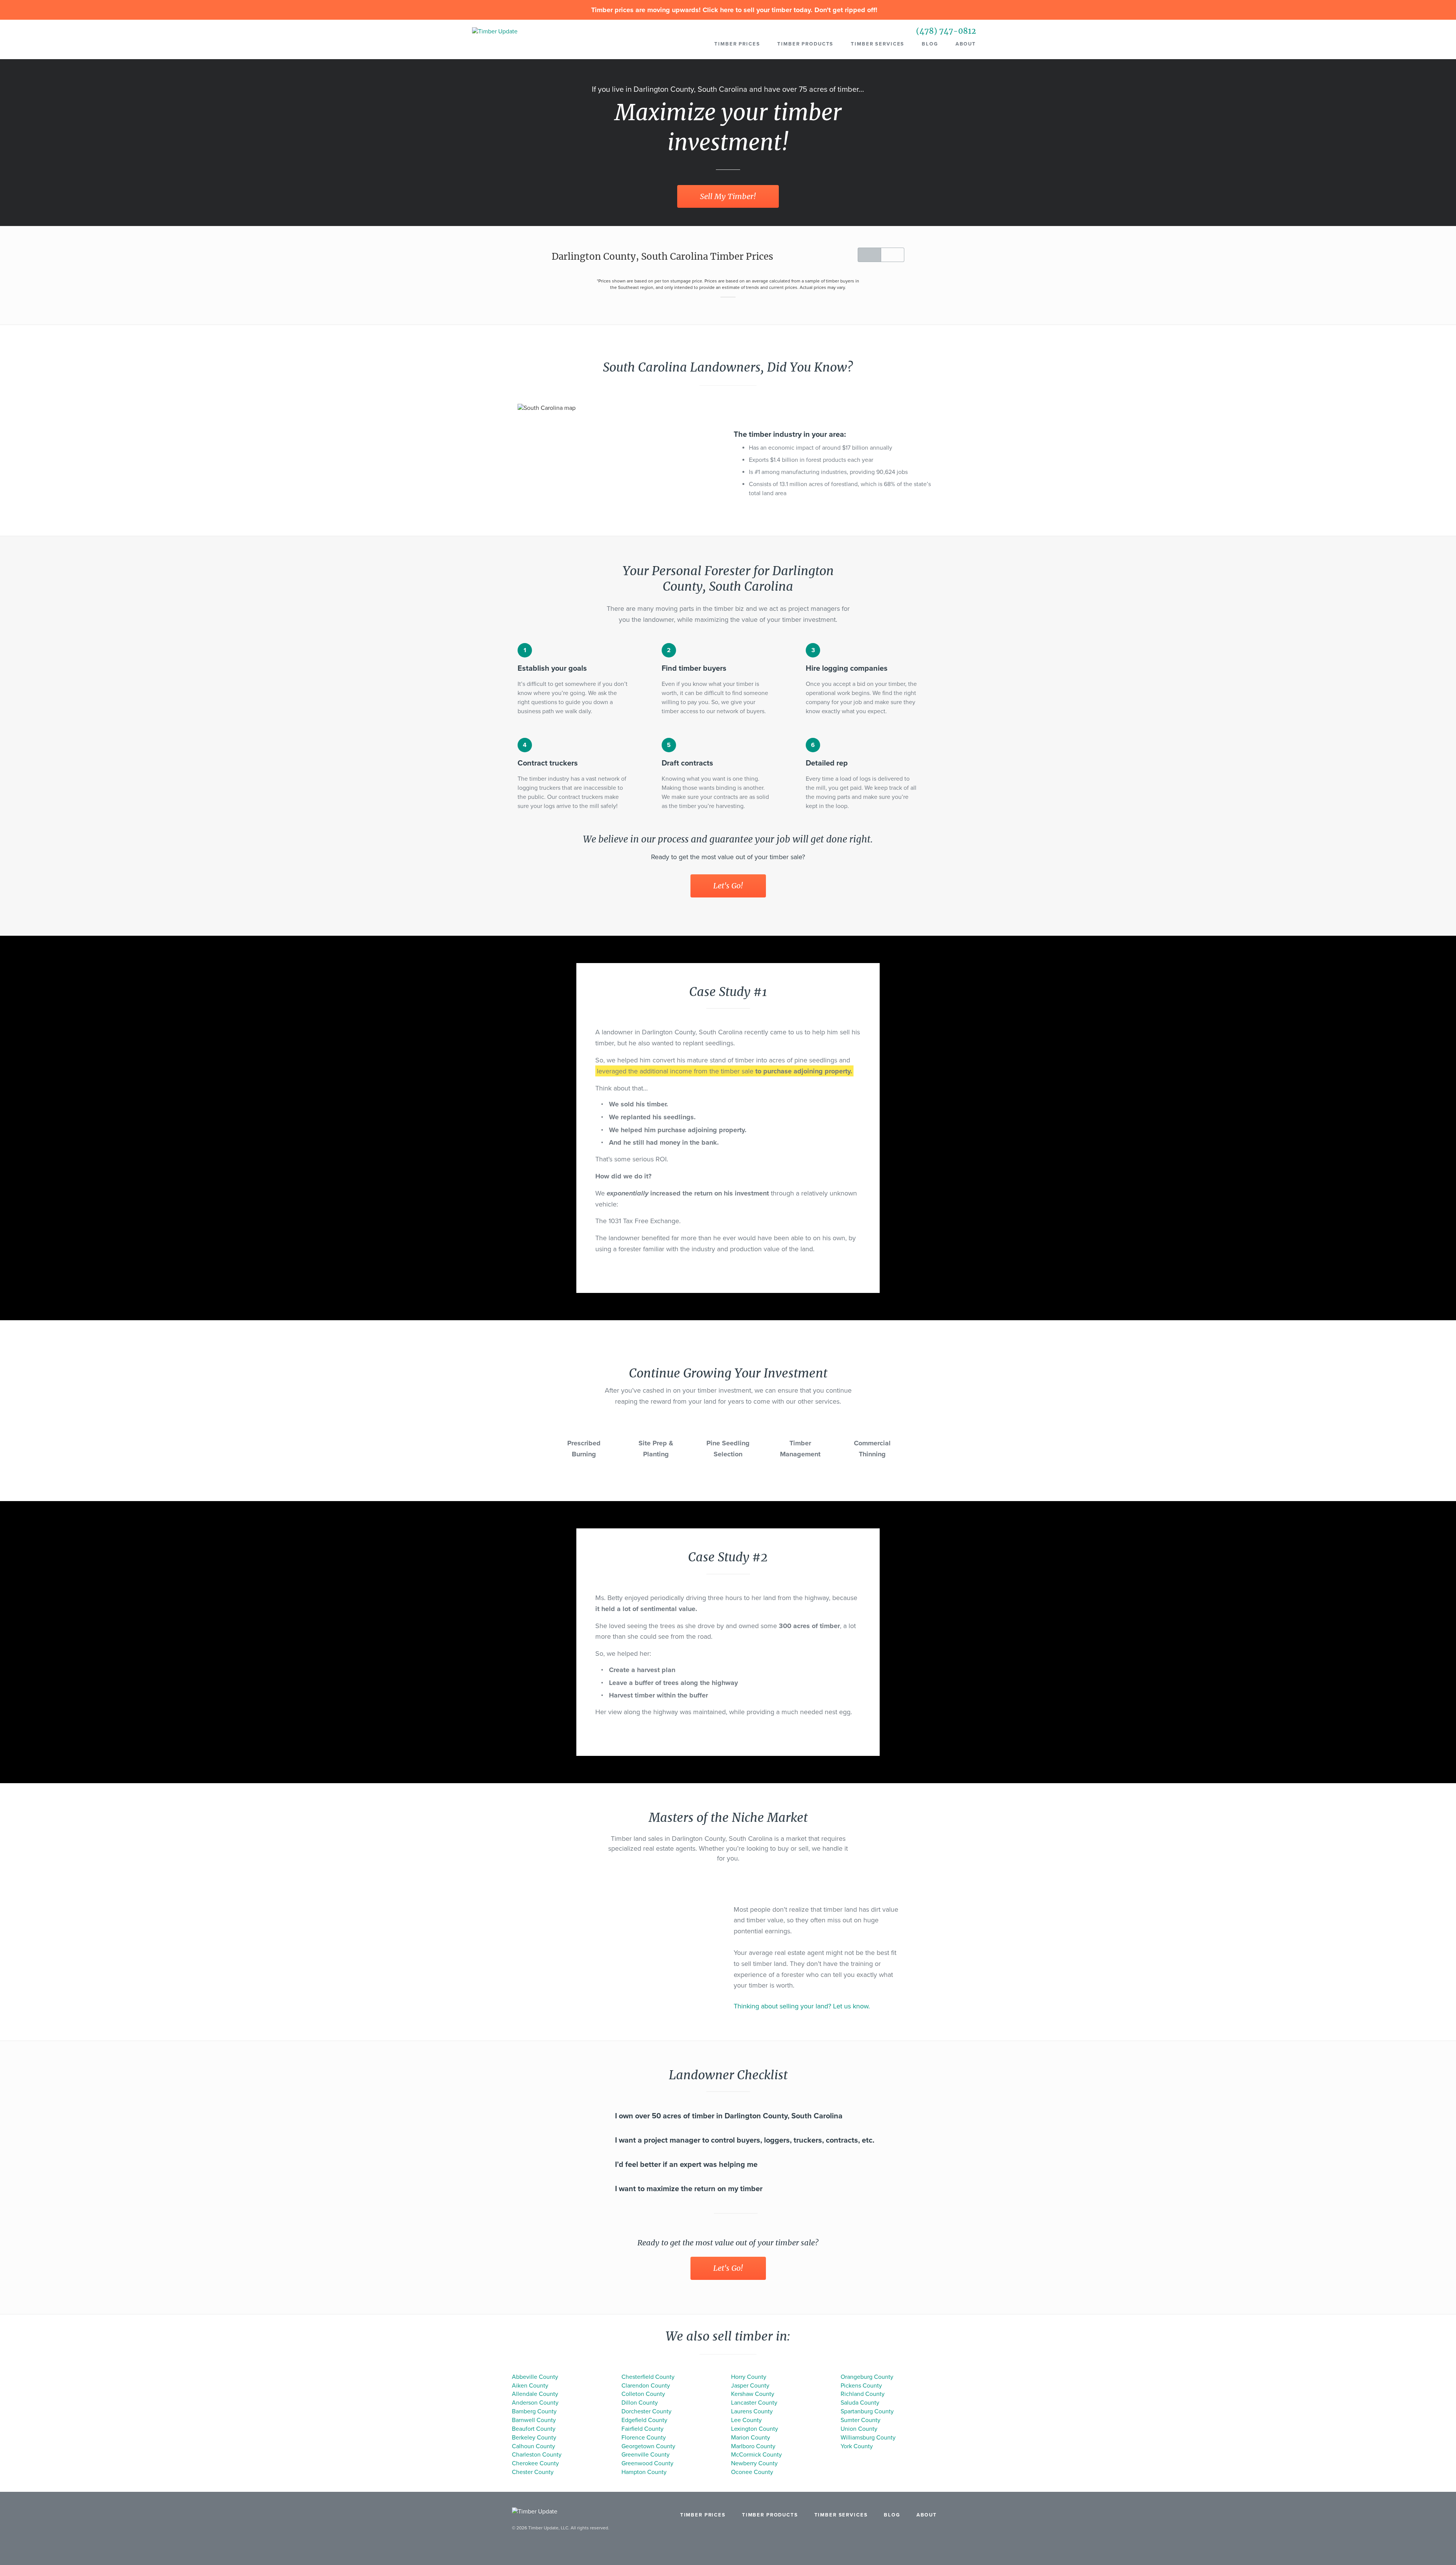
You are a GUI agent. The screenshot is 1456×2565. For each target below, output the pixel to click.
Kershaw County (753, 2394)
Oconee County (752, 2472)
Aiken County (530, 2386)
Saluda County (860, 2403)
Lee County (746, 2420)
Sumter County (861, 2420)
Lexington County (755, 2429)
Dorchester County (646, 2411)
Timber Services (878, 44)
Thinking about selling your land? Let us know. (802, 2006)
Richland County (863, 2394)
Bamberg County (534, 2411)
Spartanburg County (867, 2411)
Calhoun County (533, 2446)
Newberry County (754, 2463)
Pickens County (861, 2386)
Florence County (644, 2438)
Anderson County (535, 2403)
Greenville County (646, 2455)
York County (857, 2446)
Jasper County (750, 2386)
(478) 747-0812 (946, 31)
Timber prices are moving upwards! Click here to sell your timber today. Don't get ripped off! (733, 10)
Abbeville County (535, 2377)
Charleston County (537, 2455)
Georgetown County (648, 2446)
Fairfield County (642, 2429)
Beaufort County (534, 2429)
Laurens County (752, 2411)
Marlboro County (753, 2446)
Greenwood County (647, 2463)
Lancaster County (754, 2403)
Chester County (533, 2472)
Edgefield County (644, 2420)
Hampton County (644, 2472)
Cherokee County (535, 2463)
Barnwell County (534, 2420)
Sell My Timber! (728, 196)
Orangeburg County (867, 2377)
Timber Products (805, 44)
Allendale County (535, 2394)
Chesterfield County (648, 2377)
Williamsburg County (868, 2438)
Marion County (751, 2438)
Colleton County (643, 2394)
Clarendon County (646, 2386)
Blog (930, 44)
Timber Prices (737, 44)
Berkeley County (534, 2438)
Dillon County (640, 2403)
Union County (859, 2429)
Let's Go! (728, 886)
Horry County (749, 2377)
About (966, 44)
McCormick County (756, 2455)
